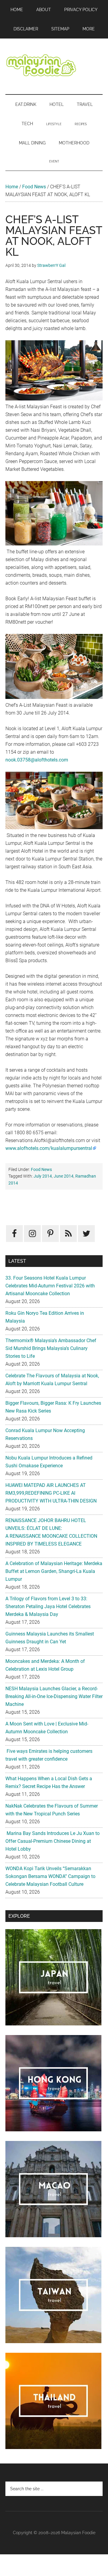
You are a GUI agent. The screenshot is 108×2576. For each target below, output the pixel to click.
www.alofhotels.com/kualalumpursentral (49, 1148)
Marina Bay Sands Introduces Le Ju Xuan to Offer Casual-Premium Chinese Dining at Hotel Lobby (52, 1841)
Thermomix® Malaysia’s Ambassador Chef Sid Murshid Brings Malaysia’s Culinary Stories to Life (51, 1348)
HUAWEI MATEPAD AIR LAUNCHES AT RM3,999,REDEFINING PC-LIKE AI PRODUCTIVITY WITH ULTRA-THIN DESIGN (51, 1493)
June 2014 (64, 1176)
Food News (34, 187)
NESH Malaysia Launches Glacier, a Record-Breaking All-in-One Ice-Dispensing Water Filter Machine (54, 1696)
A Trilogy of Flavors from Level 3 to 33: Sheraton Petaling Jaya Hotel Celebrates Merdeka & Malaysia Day (48, 1606)
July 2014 (43, 1176)
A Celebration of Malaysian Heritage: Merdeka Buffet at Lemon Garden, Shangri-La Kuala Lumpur (54, 1571)
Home (12, 187)
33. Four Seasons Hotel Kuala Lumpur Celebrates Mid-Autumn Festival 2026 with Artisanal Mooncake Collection (50, 1286)
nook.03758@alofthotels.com (37, 760)
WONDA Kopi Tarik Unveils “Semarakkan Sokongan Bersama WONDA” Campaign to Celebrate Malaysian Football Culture (50, 1876)
